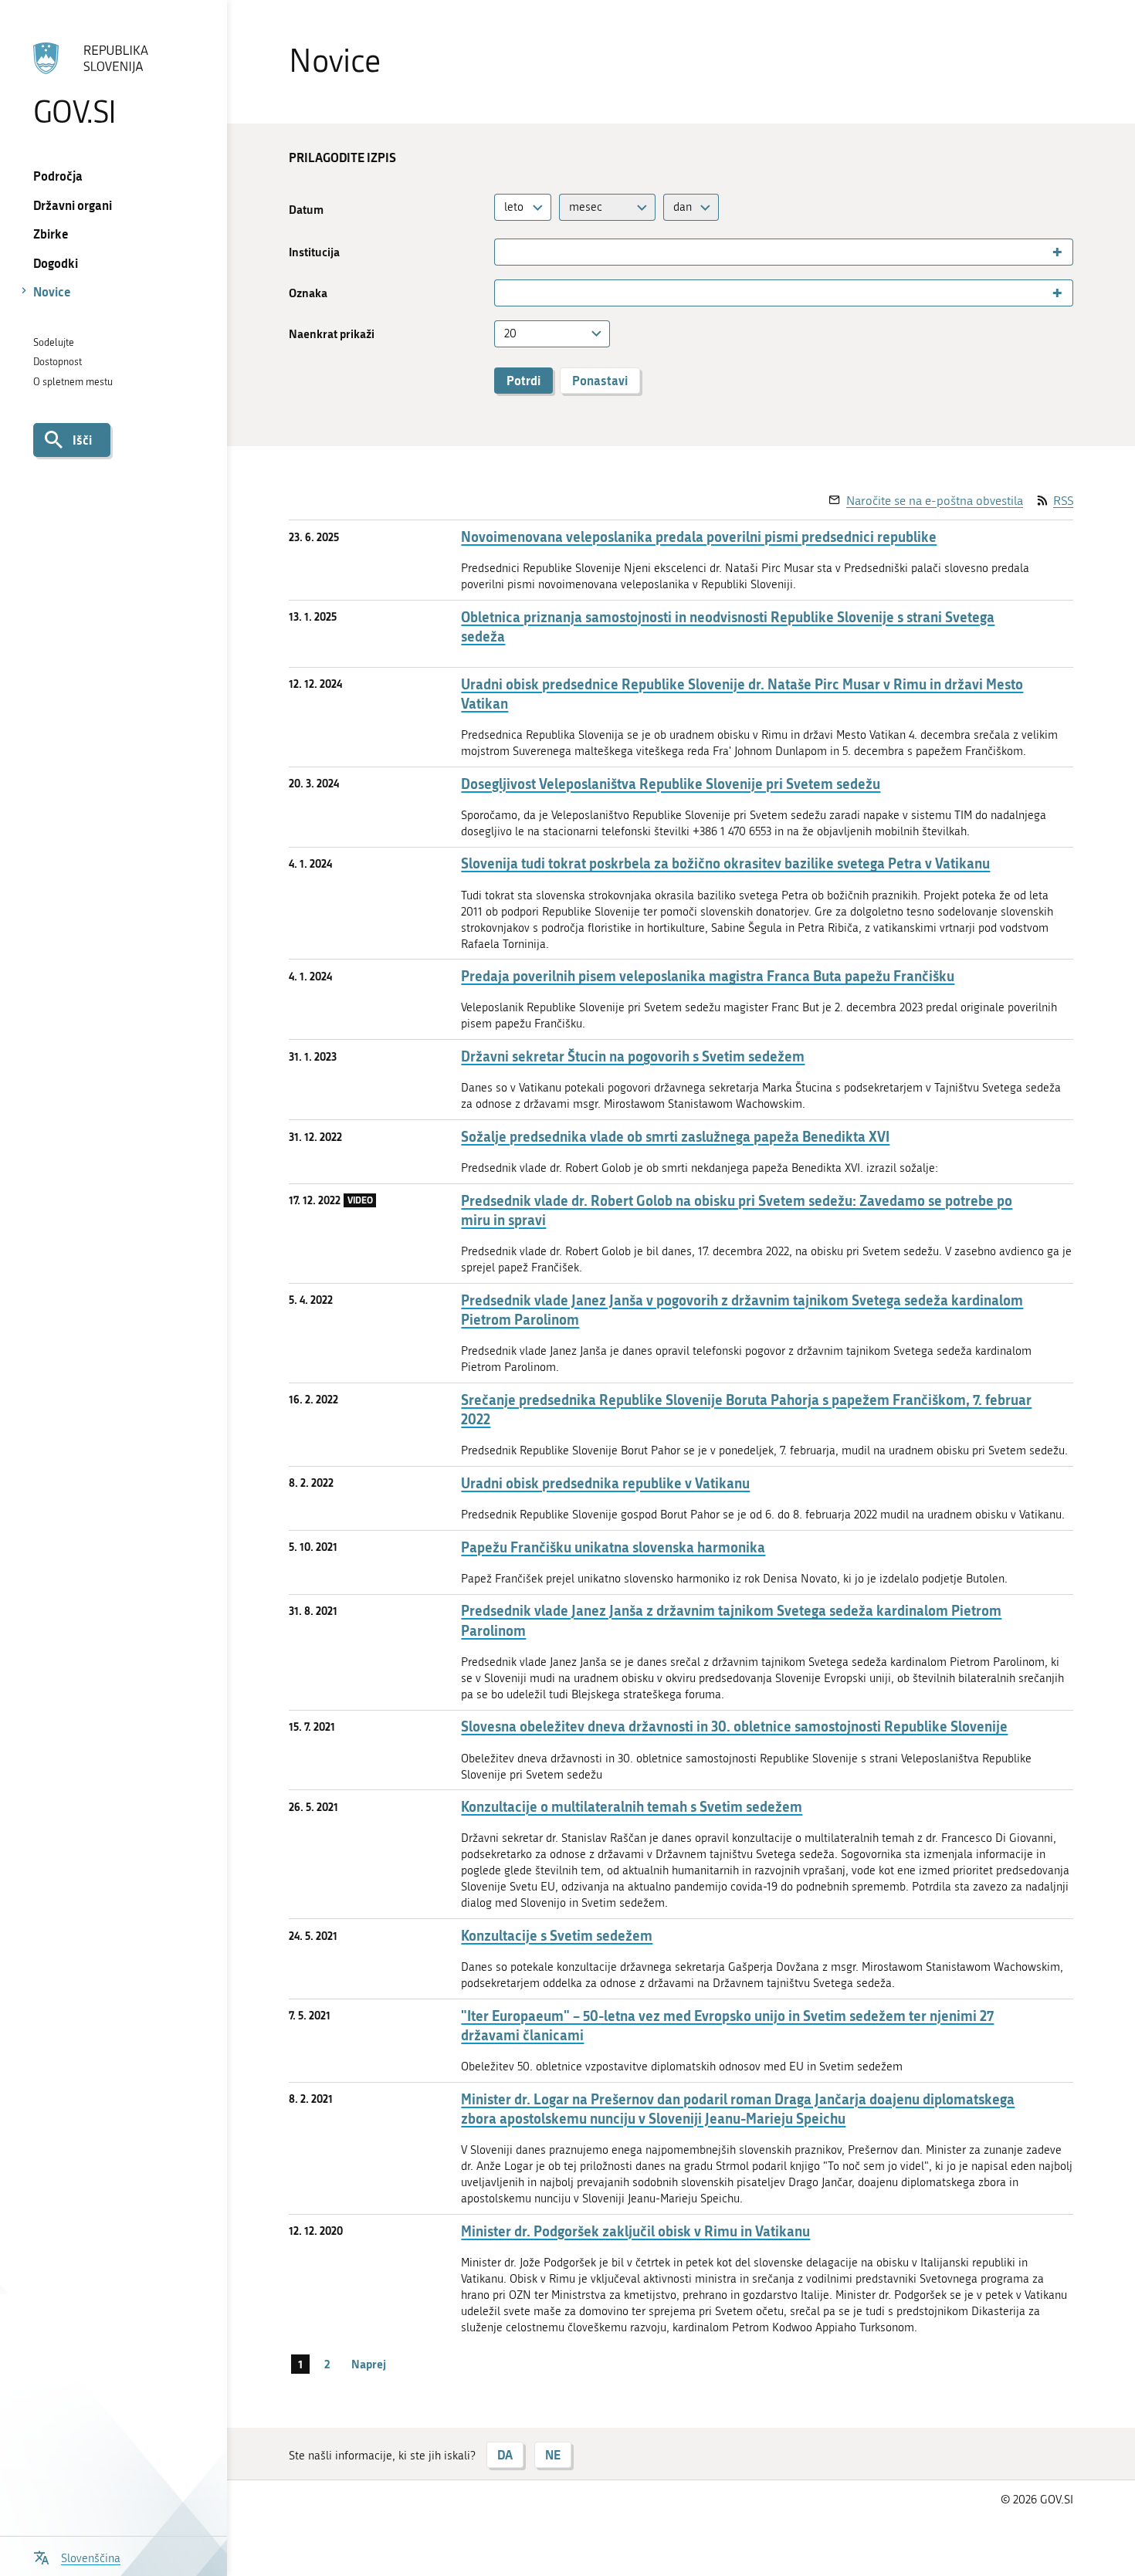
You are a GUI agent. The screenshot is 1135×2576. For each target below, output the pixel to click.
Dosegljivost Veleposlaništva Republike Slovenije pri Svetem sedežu (671, 784)
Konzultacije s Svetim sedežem (557, 1936)
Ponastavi (600, 380)
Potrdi (523, 380)
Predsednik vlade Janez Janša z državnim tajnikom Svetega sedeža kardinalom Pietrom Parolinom (731, 1620)
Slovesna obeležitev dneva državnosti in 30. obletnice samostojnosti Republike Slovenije (734, 1726)
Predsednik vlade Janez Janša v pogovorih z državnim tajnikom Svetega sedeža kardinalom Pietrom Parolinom (742, 1310)
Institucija (314, 252)
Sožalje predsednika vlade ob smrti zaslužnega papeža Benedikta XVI (675, 1137)
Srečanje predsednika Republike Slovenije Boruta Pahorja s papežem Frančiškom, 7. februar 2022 (746, 1410)
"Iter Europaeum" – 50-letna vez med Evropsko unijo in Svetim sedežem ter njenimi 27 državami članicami (727, 2026)
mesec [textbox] (586, 207)
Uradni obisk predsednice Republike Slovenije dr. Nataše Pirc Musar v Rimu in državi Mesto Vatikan (742, 694)
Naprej (369, 2364)
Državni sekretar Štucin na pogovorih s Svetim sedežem (633, 1056)
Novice (52, 291)
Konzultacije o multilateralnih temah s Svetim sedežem (632, 1807)
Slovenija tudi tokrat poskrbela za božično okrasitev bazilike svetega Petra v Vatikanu (725, 863)
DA (505, 2454)
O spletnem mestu (73, 382)
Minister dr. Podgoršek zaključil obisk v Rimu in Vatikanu (635, 2231)
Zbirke (51, 234)
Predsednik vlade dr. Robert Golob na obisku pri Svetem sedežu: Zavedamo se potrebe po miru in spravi (737, 1210)
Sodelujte (54, 342)
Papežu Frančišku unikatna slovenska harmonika (613, 1547)
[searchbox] (505, 252)
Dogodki (56, 263)
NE (553, 2454)
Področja (58, 176)
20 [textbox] (510, 333)
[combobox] (523, 207)
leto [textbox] (514, 207)
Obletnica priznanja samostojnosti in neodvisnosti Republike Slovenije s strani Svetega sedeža (728, 627)
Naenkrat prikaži (332, 334)
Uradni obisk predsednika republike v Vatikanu (605, 1483)
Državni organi (73, 205)
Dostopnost (58, 362)
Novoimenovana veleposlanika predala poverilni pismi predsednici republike (699, 537)
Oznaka (308, 293)
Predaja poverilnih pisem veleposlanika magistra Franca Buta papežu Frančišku (708, 976)
